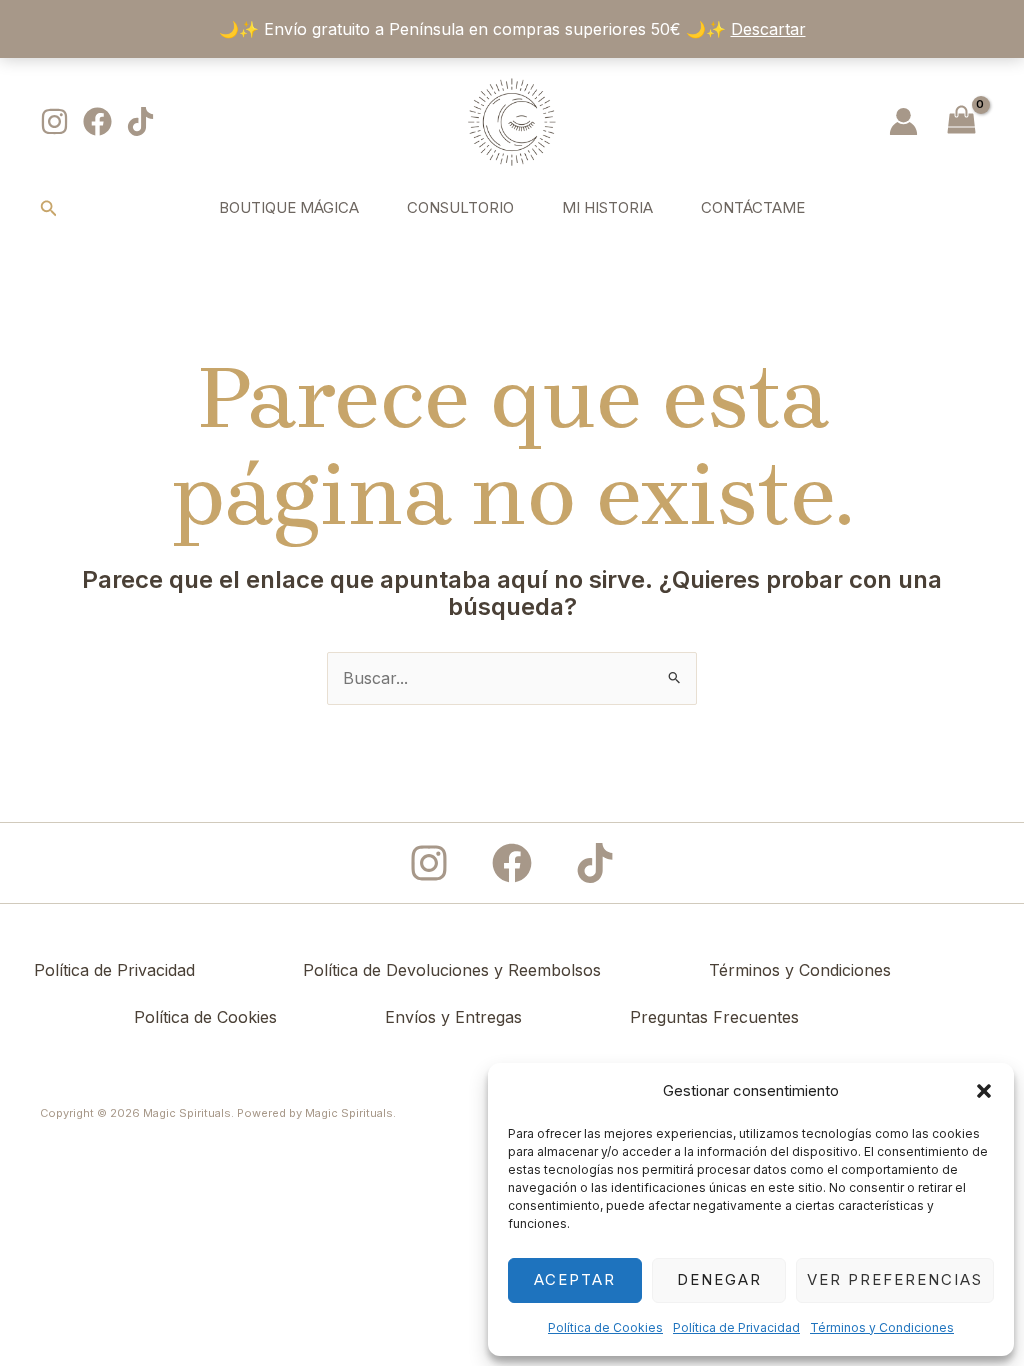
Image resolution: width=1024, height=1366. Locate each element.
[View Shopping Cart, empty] (961, 122)
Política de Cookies (605, 1327)
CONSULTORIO (460, 207)
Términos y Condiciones (882, 1327)
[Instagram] (54, 121)
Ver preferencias (895, 1279)
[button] (984, 1091)
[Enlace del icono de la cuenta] (903, 121)
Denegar (719, 1279)
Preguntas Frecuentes (714, 1017)
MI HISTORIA (607, 207)
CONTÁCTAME (753, 207)
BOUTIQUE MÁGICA (289, 207)
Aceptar (575, 1279)
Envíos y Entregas (453, 1017)
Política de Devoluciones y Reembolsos (452, 970)
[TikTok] (140, 121)
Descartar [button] (768, 29)
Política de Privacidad (736, 1327)
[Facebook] (97, 121)
